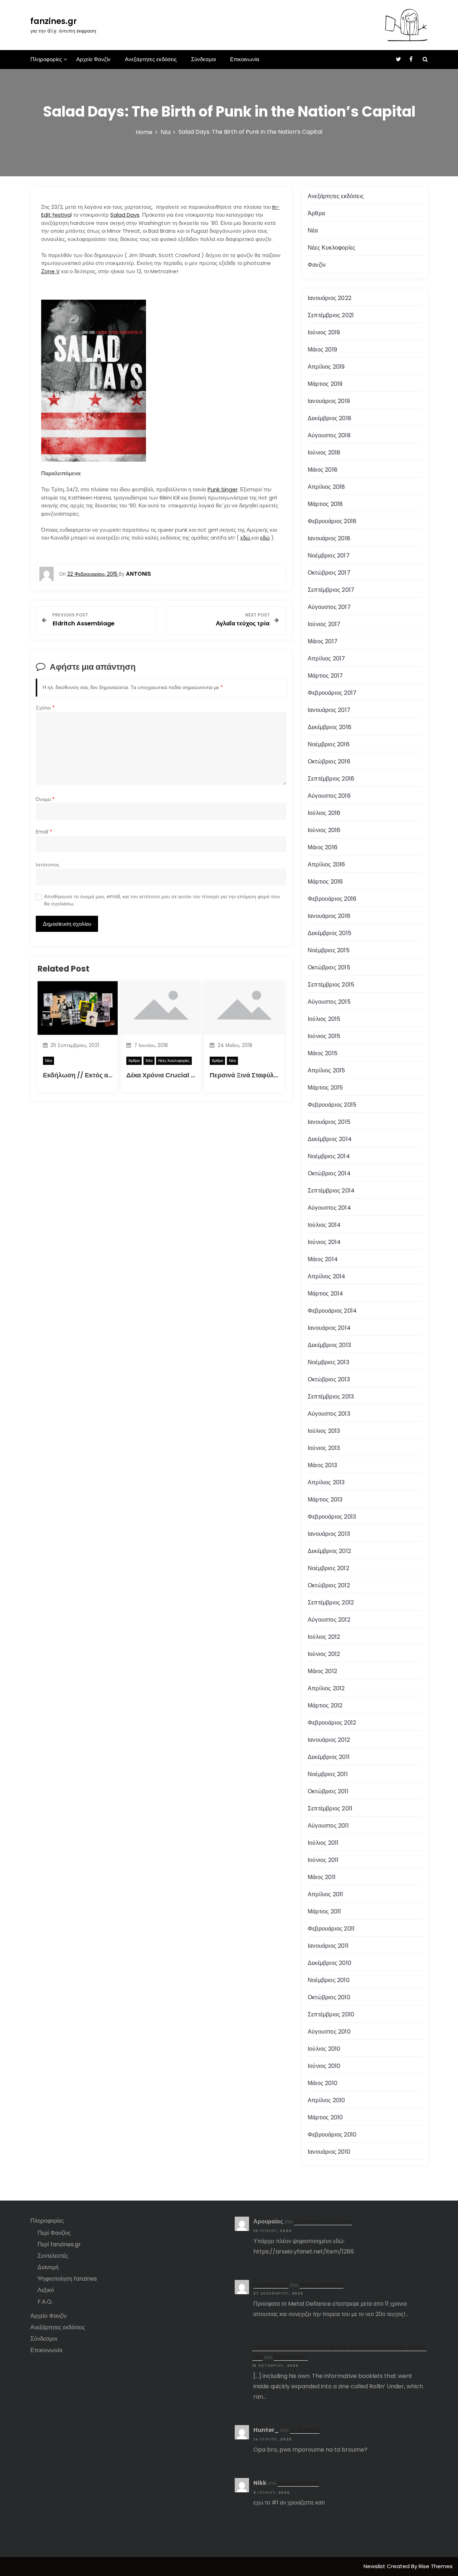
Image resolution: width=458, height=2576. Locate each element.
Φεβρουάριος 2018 (332, 521)
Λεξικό (46, 2290)
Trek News (305, 2430)
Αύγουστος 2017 (329, 607)
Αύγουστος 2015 (329, 1002)
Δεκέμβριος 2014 (330, 1139)
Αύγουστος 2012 (329, 1620)
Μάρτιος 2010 (325, 2117)
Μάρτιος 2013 (325, 1500)
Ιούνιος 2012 (324, 1654)
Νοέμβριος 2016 (329, 744)
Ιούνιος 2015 (324, 1036)
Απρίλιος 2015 (327, 1070)
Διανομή (48, 2267)
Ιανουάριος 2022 (330, 298)
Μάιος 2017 (323, 641)
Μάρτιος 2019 (325, 384)
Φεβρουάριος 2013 (332, 1517)
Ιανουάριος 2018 (329, 538)
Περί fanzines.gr (59, 2244)
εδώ (246, 538)
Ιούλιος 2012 (324, 1637)
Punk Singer (223, 489)
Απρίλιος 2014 (327, 1276)
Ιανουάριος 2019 (329, 401)
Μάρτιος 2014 (325, 1294)
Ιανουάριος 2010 (329, 2152)
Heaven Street (298, 2483)
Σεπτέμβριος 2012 (331, 1602)
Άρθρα (134, 1061)
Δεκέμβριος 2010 (330, 1963)
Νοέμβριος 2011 (328, 1774)
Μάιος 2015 (323, 1053)
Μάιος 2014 (323, 1259)
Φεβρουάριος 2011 (331, 1929)
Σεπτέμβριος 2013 (331, 1397)
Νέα (48, 1061)
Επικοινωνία (245, 59)
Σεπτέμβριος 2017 (331, 590)
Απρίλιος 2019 (326, 367)
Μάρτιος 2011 (324, 1911)
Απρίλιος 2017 (327, 658)
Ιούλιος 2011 (323, 1843)
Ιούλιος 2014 (324, 1225)
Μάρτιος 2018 (325, 504)
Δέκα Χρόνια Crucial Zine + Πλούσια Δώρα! (193, 1075)
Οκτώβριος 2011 (328, 1791)
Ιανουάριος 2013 (329, 1534)
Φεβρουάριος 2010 (332, 2135)
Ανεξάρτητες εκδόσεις (151, 59)
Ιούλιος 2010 (324, 2049)
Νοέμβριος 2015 (329, 950)
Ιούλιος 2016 (324, 813)
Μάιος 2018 (323, 470)
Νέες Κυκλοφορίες (174, 1061)
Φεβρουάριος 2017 (332, 693)
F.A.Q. (45, 2302)
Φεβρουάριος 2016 (332, 899)
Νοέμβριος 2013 (328, 1362)
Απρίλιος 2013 (326, 1482)
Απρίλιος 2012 (326, 1688)
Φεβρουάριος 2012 (332, 1723)
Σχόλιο (45, 708)
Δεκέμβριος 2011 (329, 1757)
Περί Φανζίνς (54, 2233)
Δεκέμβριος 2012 (329, 1551)
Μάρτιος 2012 (325, 1705)
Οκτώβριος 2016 (329, 761)
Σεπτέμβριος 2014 (331, 1191)
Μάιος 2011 (322, 1877)
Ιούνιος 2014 (324, 1242)
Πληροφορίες (46, 59)
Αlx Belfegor (271, 2285)
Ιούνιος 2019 (324, 332)
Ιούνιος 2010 (324, 2066)
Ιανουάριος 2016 (329, 916)
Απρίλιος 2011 (326, 1894)
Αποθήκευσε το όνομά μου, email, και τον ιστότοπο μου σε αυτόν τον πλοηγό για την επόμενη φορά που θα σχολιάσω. (162, 900)
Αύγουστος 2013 (329, 1414)
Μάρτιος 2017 (325, 676)
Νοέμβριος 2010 (329, 1980)
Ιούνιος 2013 (324, 1448)
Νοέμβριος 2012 (328, 1568)
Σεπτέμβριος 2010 (331, 2014)
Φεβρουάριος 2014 (332, 1311)
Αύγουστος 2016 (329, 796)
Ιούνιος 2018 (324, 453)
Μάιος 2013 (322, 1465)
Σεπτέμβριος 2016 (331, 779)
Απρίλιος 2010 (327, 2100)
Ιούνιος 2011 (323, 1860)
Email (44, 832)
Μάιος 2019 (322, 350)
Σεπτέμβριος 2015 (331, 985)
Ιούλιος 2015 (324, 1019)
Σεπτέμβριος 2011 (330, 1808)
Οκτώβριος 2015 (329, 967)
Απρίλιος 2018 (327, 487)
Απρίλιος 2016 (327, 864)
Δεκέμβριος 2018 (330, 418)
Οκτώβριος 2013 (329, 1379)
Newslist (375, 2566)
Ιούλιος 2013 (324, 1431)
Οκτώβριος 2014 (329, 1173)
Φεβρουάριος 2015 (332, 1105)
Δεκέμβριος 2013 (329, 1345)
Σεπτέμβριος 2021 (331, 315)
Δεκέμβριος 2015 (330, 933)
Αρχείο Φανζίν (93, 59)
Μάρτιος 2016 (325, 882)
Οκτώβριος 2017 (329, 573)
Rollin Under (291, 2357)
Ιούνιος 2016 (324, 830)
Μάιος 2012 (322, 1671)
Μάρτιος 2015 (325, 1088)
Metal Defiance (321, 2285)
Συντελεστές (53, 2256)
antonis (138, 574)
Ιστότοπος (48, 865)
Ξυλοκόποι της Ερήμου (323, 2221)
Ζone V (50, 271)
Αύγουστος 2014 (329, 1208)
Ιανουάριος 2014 (329, 1328)
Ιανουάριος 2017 (329, 710)
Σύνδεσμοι (203, 59)
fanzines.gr (54, 21)
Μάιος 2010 (323, 2083)
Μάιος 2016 (323, 847)
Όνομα (45, 799)
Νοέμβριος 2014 (329, 1156)
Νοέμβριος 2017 (329, 555)
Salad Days (125, 215)
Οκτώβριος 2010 (329, 1997)
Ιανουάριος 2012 (329, 1740)
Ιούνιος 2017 (324, 624)
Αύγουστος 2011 (328, 1826)
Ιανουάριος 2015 (329, 1122)
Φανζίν (317, 265)
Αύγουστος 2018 (329, 435)
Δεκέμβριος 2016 (330, 727)
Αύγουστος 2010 (329, 2032)
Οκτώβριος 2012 (329, 1585)
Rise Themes (436, 2566)
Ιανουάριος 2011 (328, 1946)
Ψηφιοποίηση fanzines (67, 2279)
